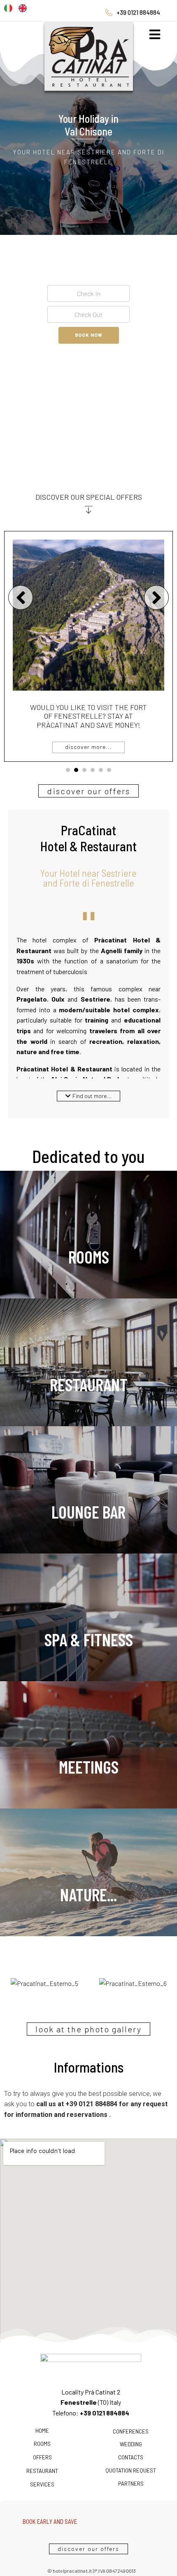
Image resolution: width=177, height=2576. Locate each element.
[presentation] (68, 770)
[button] (88, 1096)
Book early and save (88, 720)
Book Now (89, 335)
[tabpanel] (88, 647)
